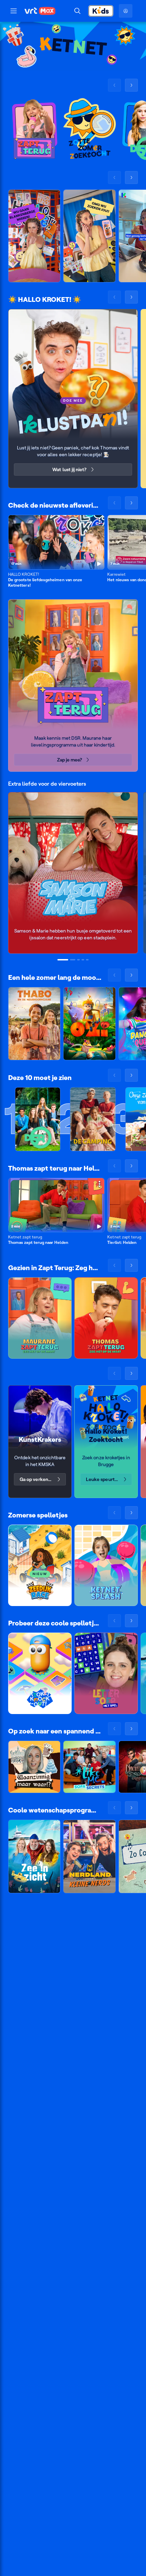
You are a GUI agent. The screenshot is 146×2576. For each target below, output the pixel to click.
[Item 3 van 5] (78, 960)
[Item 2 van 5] (73, 960)
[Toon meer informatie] (99, 521)
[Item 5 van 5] (87, 960)
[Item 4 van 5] (83, 960)
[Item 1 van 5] (63, 960)
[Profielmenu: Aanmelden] (126, 11)
